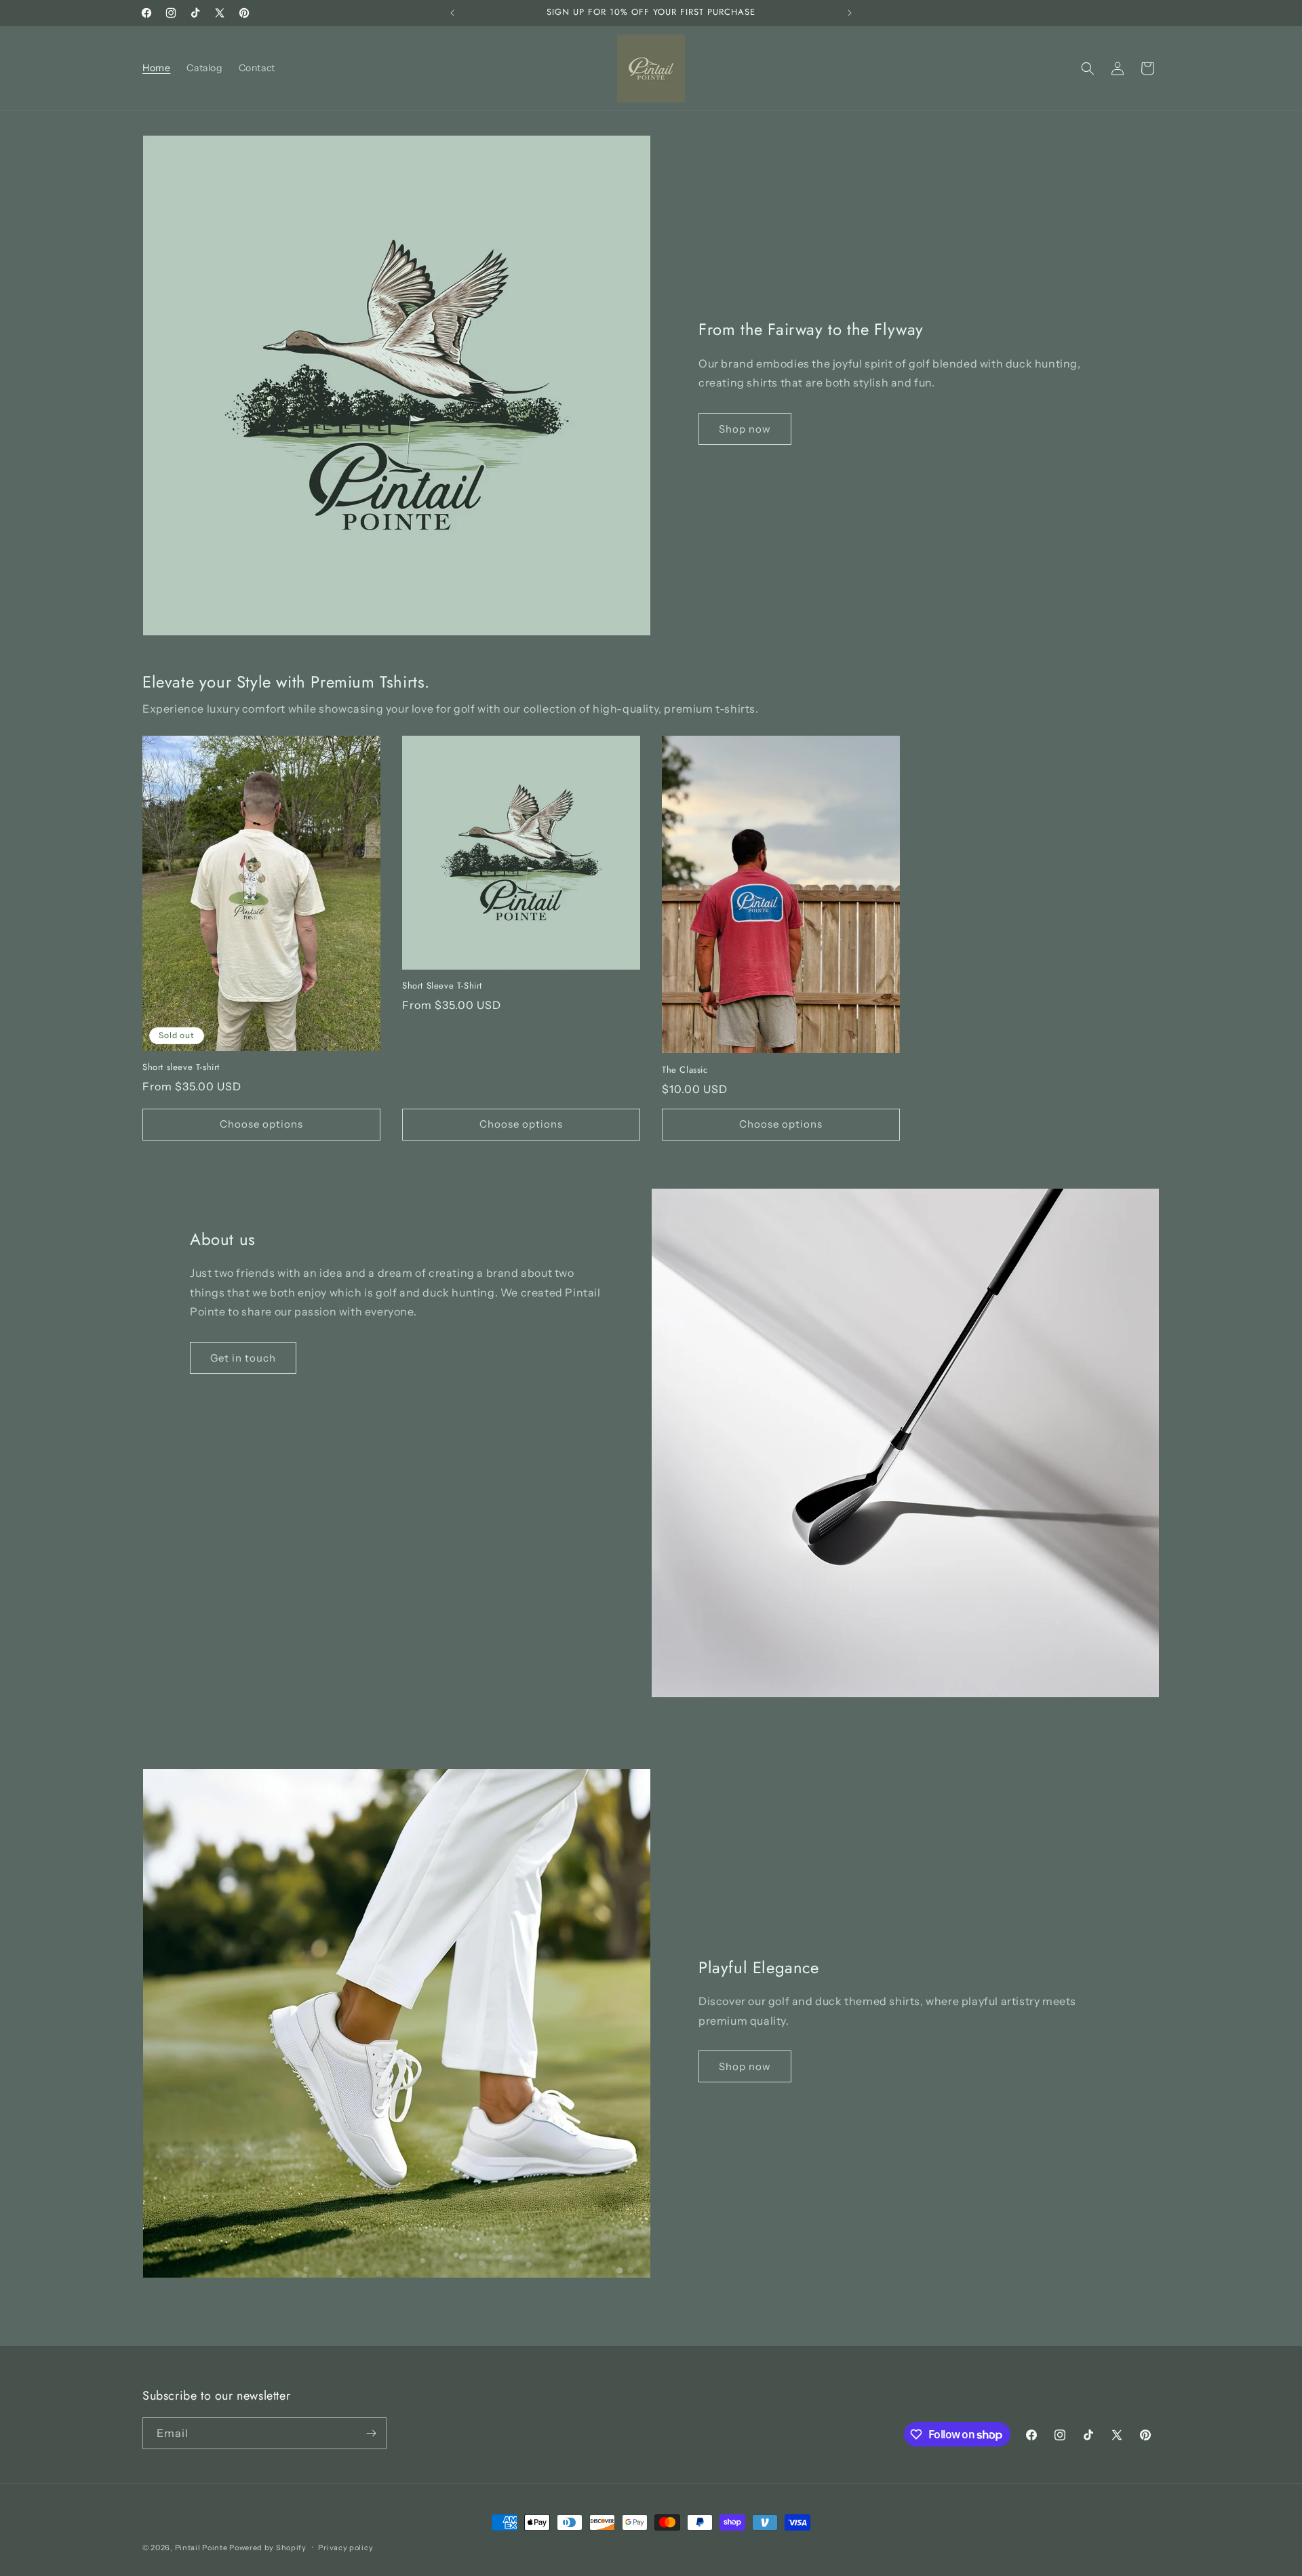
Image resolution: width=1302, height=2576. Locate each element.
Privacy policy (346, 2548)
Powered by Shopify (268, 2548)
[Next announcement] (850, 13)
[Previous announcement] (452, 13)
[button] (1088, 68)
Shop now (745, 429)
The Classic (685, 1070)
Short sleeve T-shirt (181, 1068)
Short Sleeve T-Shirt (442, 986)
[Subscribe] (371, 2433)
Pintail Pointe (201, 2548)
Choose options (261, 1124)
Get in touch (243, 1358)
